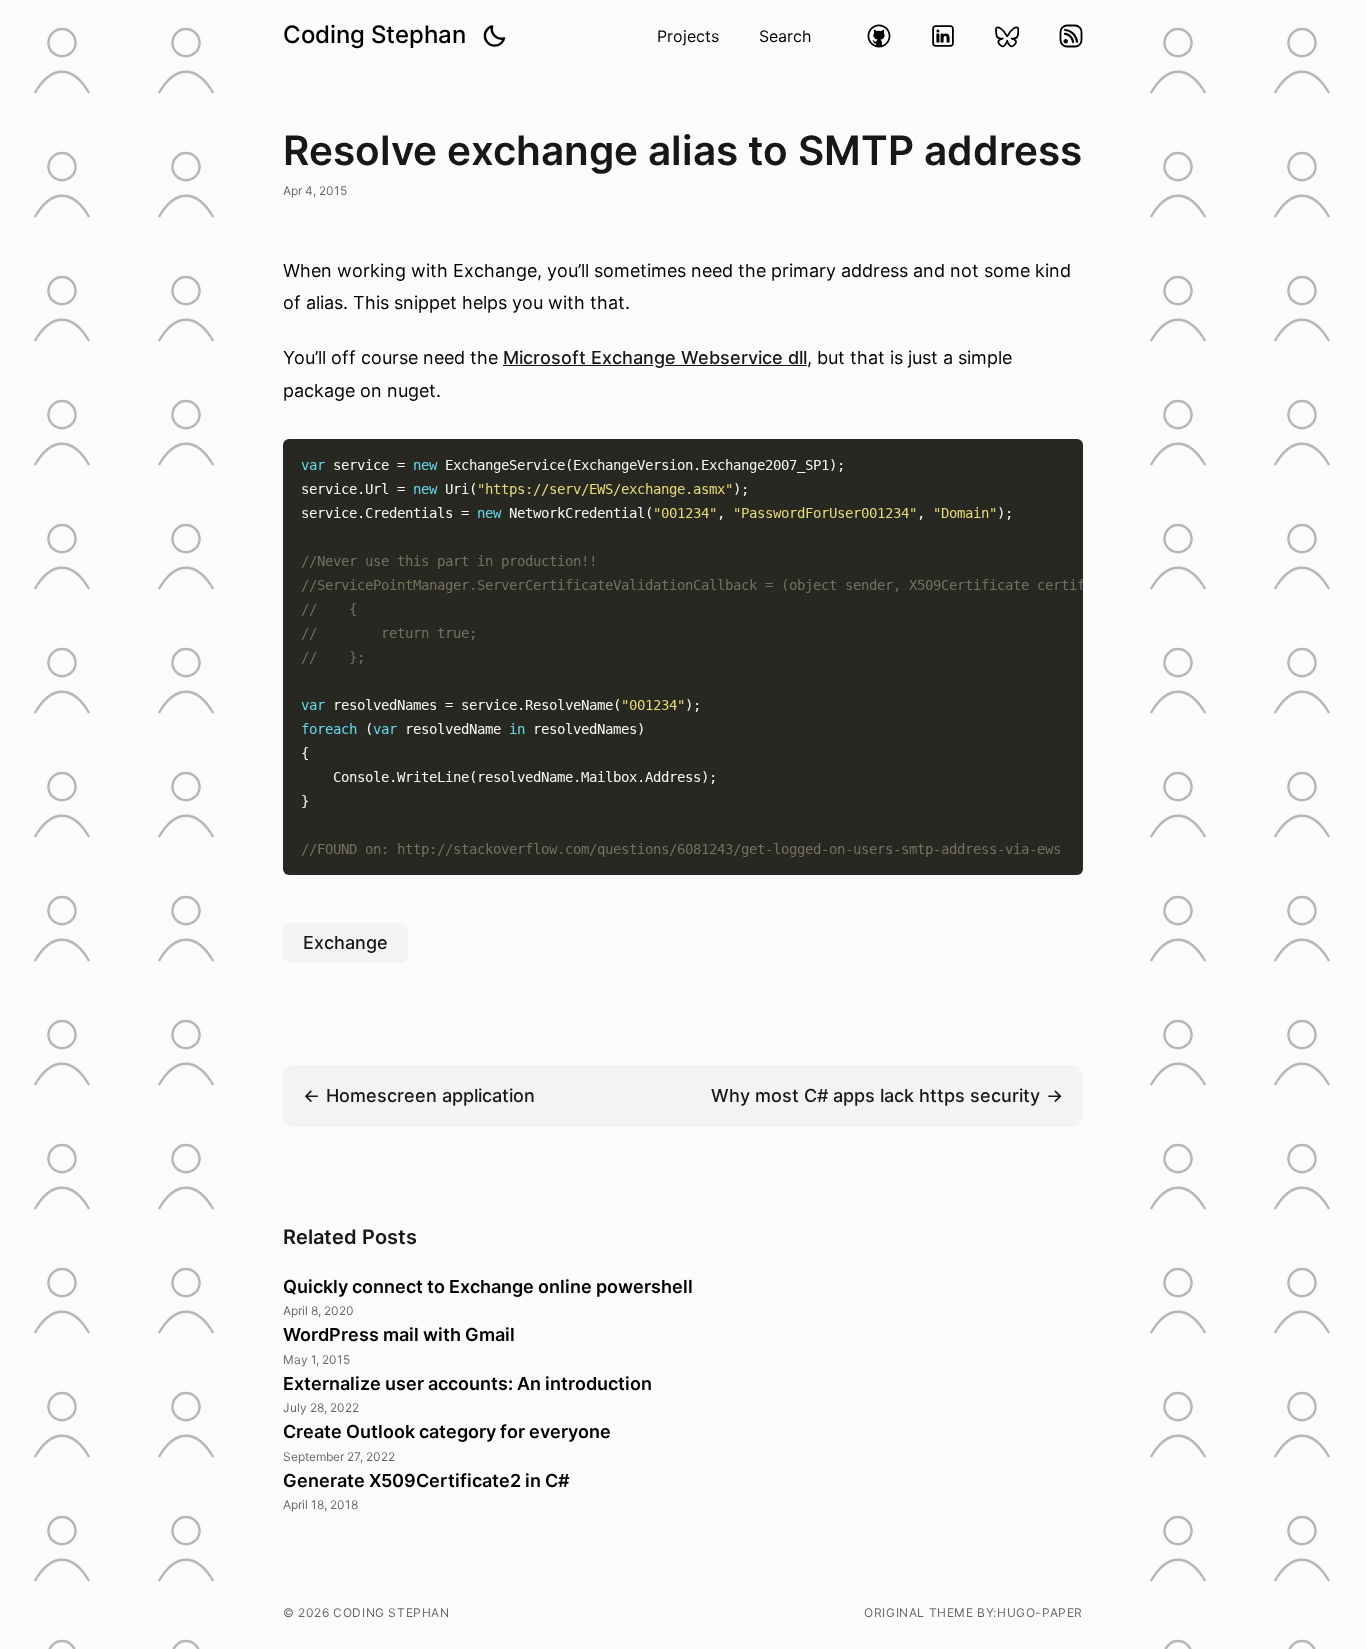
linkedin (943, 36)
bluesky (1007, 36)
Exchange (345, 942)
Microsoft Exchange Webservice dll (655, 357)
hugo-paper (1040, 1612)
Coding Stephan (374, 34)
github (879, 36)
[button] (494, 36)
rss (1071, 36)
